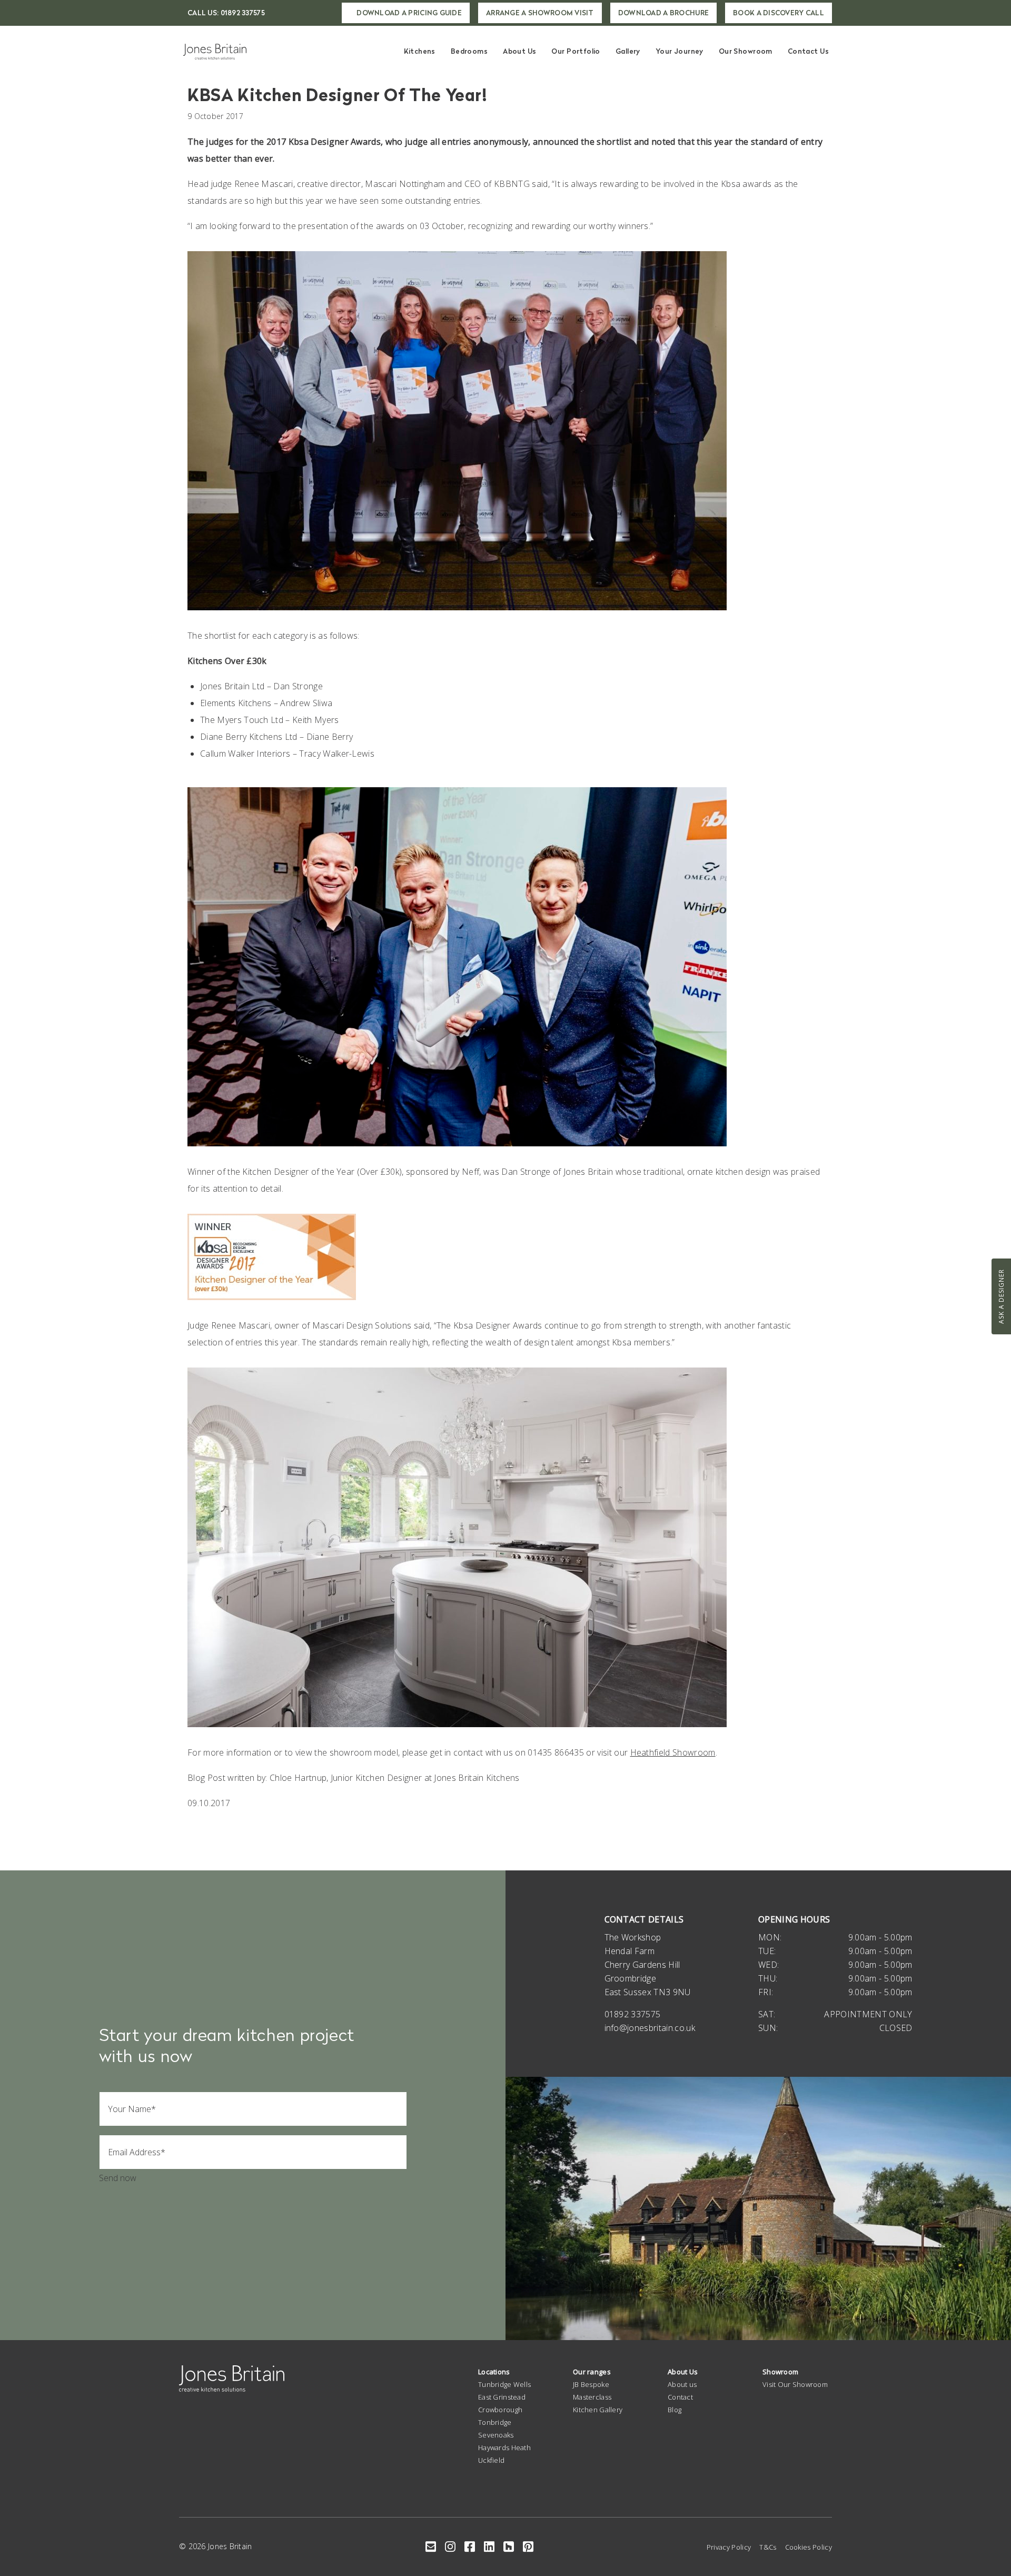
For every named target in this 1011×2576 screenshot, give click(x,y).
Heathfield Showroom (673, 1752)
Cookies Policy (809, 2547)
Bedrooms (469, 51)
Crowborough (500, 2410)
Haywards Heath (504, 2448)
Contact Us (808, 51)
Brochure (663, 13)
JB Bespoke (591, 2384)
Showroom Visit (540, 13)
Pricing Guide (409, 13)
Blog (675, 2410)
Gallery (628, 51)
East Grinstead (502, 2397)
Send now (118, 2178)
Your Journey (680, 51)
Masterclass (592, 2397)
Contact (680, 2397)
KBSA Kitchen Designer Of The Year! (338, 95)
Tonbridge (495, 2422)
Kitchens (420, 51)
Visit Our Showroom (795, 2384)
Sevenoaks (496, 2435)
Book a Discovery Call (779, 13)
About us (682, 2384)
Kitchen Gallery (598, 2410)
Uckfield (491, 2460)
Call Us (226, 13)
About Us (519, 51)
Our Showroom (746, 51)
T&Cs (768, 2547)
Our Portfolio (576, 51)
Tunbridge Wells (504, 2384)
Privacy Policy (729, 2547)
